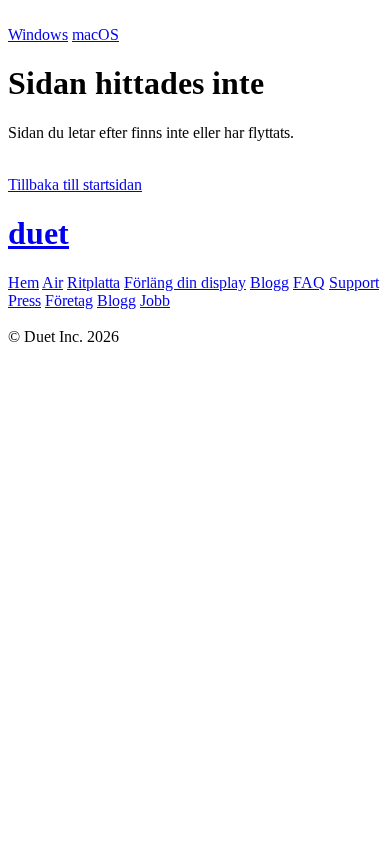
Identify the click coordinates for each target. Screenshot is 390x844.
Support (354, 282)
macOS (95, 34)
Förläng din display (185, 282)
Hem (23, 282)
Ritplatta (93, 282)
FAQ (309, 282)
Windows (38, 34)
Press (24, 300)
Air (52, 282)
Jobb (155, 300)
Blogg (269, 282)
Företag (69, 300)
